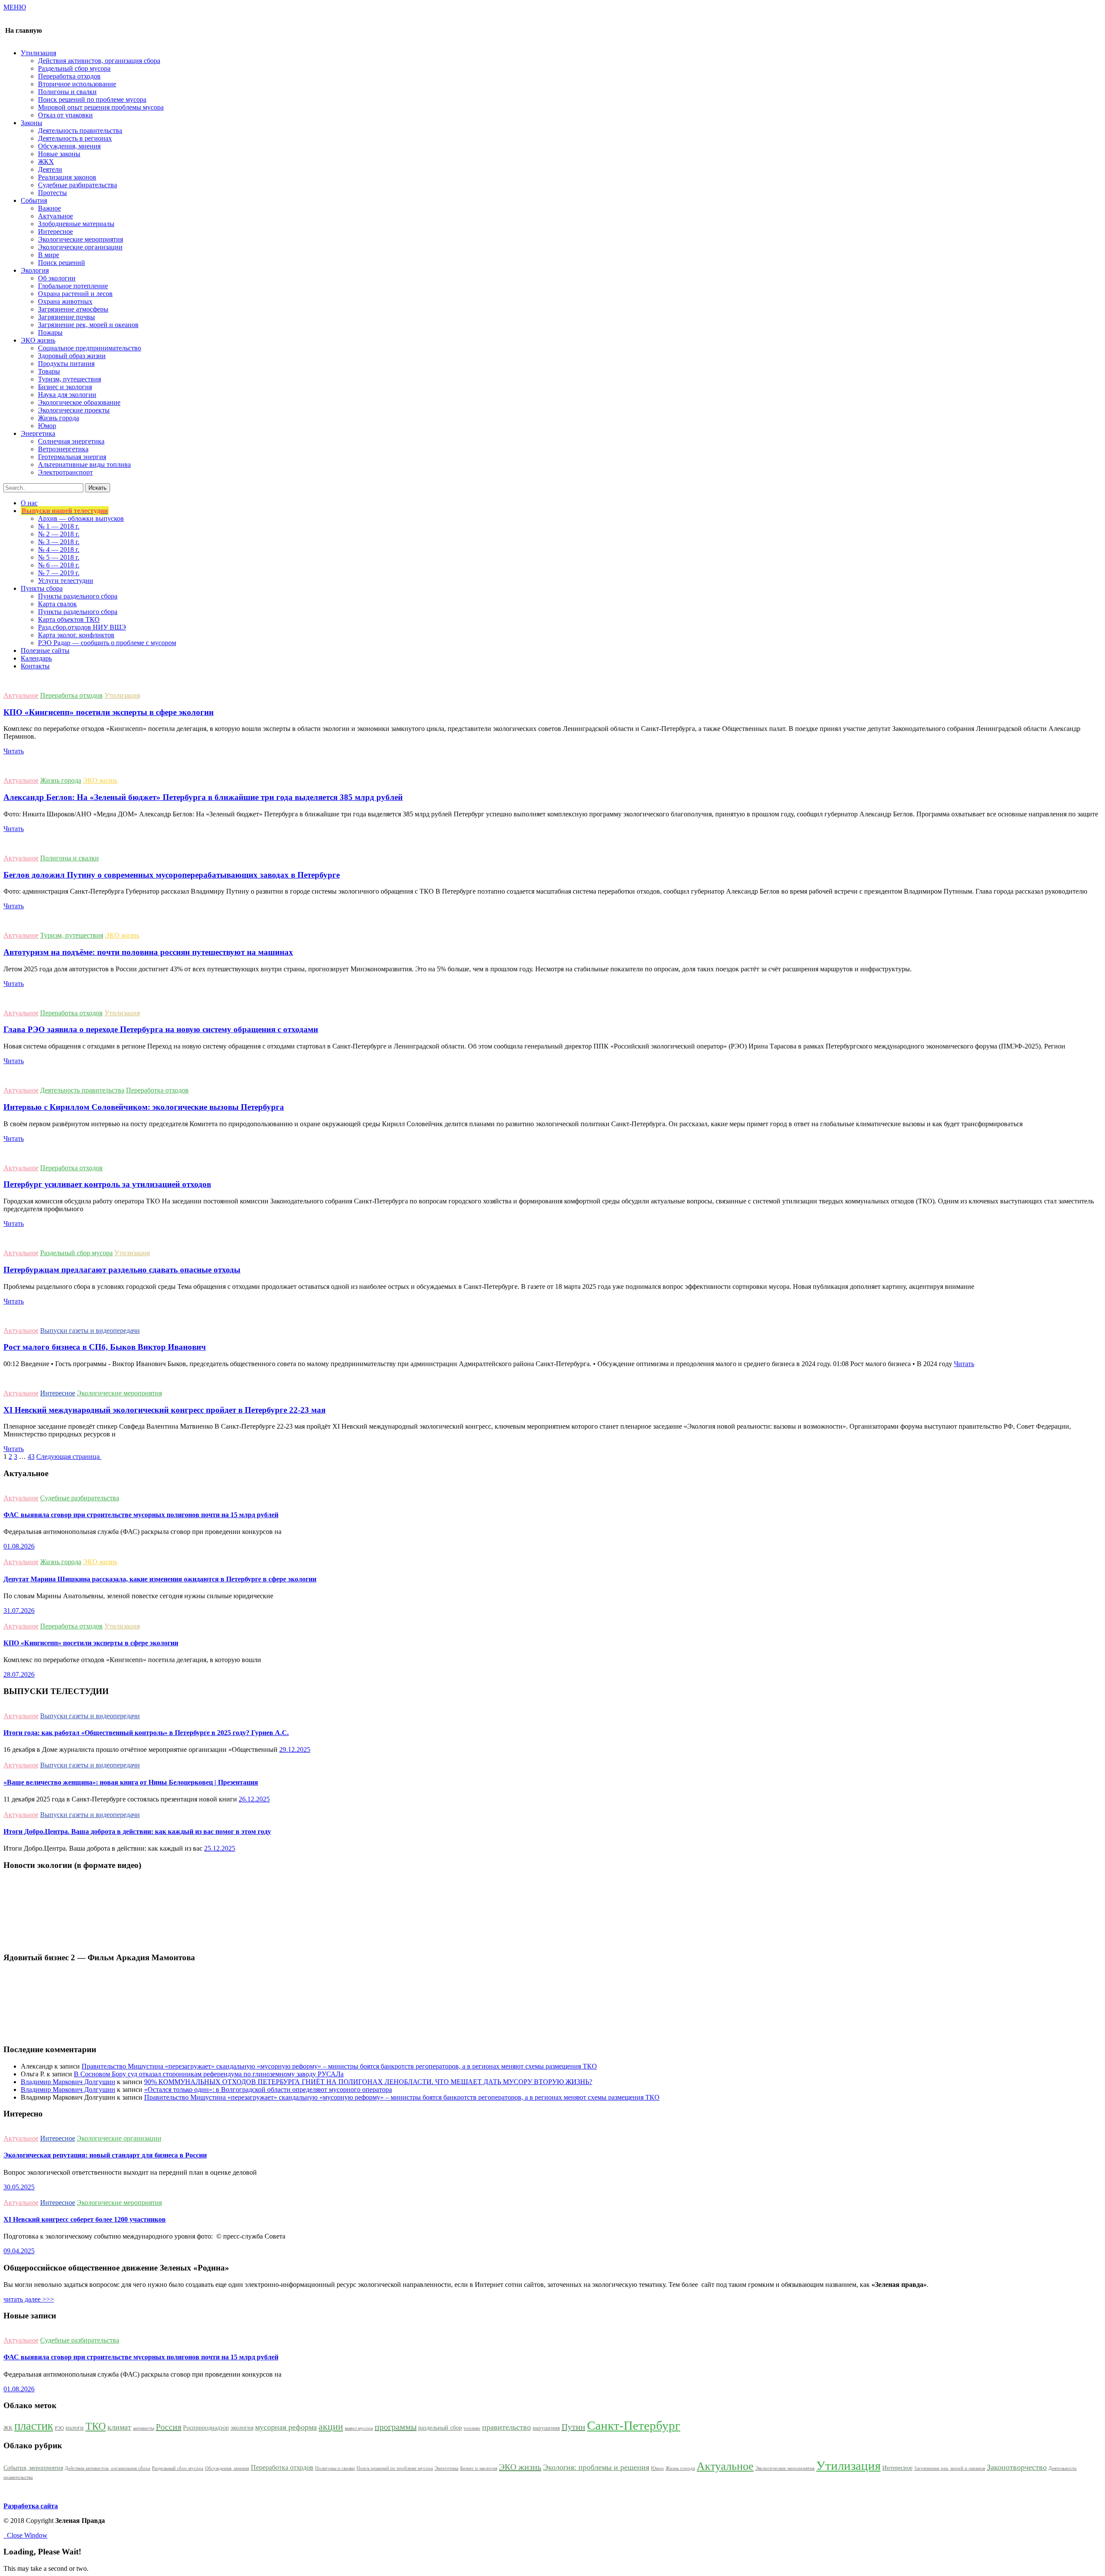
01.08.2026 (19, 1546)
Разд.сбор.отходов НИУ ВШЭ (82, 627)
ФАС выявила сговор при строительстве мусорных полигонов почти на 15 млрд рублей (141, 1515)
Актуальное (55, 216)
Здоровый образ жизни (72, 356)
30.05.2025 (19, 2187)
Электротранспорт (65, 472)
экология (242, 2428)
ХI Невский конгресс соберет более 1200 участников (85, 2219)
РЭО (59, 2428)
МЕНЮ (15, 7)
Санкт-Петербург (634, 2425)
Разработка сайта (31, 2506)
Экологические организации (80, 247)
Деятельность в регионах (75, 138)
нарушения (546, 2428)
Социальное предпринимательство (90, 348)
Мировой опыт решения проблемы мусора (101, 107)
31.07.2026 (19, 1611)
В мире (49, 255)
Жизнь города (58, 418)
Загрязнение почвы (66, 317)
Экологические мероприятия (81, 239)
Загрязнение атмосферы (73, 309)
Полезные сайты (45, 650)
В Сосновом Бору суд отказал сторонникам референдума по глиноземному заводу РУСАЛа (209, 2074)
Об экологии (57, 278)
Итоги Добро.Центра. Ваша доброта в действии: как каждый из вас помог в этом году (137, 1831)
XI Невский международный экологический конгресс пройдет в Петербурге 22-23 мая (164, 1410)
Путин (573, 2427)
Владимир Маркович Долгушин (68, 2082)
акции (331, 2427)
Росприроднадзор (206, 2428)
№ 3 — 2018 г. (59, 542)
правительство (507, 2427)
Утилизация (122, 695)
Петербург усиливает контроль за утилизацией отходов (107, 1184)
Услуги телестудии (66, 581)
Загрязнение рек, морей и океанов (88, 325)
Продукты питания (66, 364)
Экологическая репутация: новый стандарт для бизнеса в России (105, 2155)
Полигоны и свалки (67, 92)
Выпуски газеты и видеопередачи (90, 1331)
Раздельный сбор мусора (74, 68)
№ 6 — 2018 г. (59, 565)
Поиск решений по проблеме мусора (92, 99)
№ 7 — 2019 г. (59, 573)
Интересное (55, 231)
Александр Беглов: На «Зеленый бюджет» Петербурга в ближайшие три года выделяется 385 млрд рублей (203, 797)
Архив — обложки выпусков (81, 518)
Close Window (25, 2535)
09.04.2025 (19, 2251)
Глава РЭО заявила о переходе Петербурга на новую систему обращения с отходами (161, 1029)
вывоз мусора (359, 2428)
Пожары (50, 332)
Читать (14, 751)
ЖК (8, 2428)
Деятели (50, 169)
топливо (472, 2428)
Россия (169, 2427)
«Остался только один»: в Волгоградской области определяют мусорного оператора (268, 2089)
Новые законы (59, 154)
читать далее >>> (29, 2299)
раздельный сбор (440, 2428)
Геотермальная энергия (72, 457)
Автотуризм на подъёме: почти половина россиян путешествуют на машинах (148, 952)
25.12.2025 (220, 1848)
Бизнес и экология (65, 387)
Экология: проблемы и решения (596, 2467)
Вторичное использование (77, 84)
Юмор (47, 426)
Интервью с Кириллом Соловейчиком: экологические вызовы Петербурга (144, 1107)
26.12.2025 (254, 1799)
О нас (29, 503)
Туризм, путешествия (69, 379)
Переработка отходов (69, 76)
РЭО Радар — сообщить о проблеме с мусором (107, 643)
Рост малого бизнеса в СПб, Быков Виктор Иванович (105, 1347)
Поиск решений (62, 263)
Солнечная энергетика (71, 441)
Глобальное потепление (73, 286)
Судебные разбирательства (77, 185)
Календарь (36, 658)
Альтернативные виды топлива (84, 464)
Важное (49, 208)
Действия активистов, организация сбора (99, 61)
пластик (34, 2426)
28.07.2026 (19, 1674)
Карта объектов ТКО (69, 619)
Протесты (52, 193)
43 (31, 1456)
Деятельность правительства (80, 131)
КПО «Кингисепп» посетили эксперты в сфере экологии (109, 712)
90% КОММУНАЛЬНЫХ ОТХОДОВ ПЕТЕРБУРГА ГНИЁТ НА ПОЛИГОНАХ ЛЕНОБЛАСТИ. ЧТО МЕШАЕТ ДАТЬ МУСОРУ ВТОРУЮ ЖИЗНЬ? (368, 2082)
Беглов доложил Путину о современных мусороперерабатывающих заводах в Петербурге (172, 875)
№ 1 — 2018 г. (59, 526)
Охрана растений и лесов (75, 294)
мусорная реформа (286, 2427)
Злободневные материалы (76, 224)
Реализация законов (67, 177)
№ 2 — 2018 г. (59, 534)
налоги (75, 2428)
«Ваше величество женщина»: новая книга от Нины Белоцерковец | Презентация (131, 1782)
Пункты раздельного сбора (78, 596)
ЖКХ (46, 162)
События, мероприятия (33, 2468)
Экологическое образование (79, 402)
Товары (49, 371)
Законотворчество (1017, 2467)
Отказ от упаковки (65, 115)
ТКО (96, 2426)
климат (119, 2427)
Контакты (35, 666)
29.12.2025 (295, 1749)
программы (396, 2427)
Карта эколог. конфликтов (76, 635)
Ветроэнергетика (63, 449)
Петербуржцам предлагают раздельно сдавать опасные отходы (122, 1270)
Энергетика (447, 2468)
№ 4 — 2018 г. (59, 550)
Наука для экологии (67, 395)
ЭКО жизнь (100, 780)
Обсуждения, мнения (69, 146)
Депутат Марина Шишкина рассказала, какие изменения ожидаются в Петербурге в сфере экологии (160, 1579)
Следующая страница (69, 1456)
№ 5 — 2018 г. (59, 557)
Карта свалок (57, 604)
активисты (144, 2428)
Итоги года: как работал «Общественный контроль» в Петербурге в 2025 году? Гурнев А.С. (146, 1733)
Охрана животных (65, 301)
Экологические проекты (74, 410)
